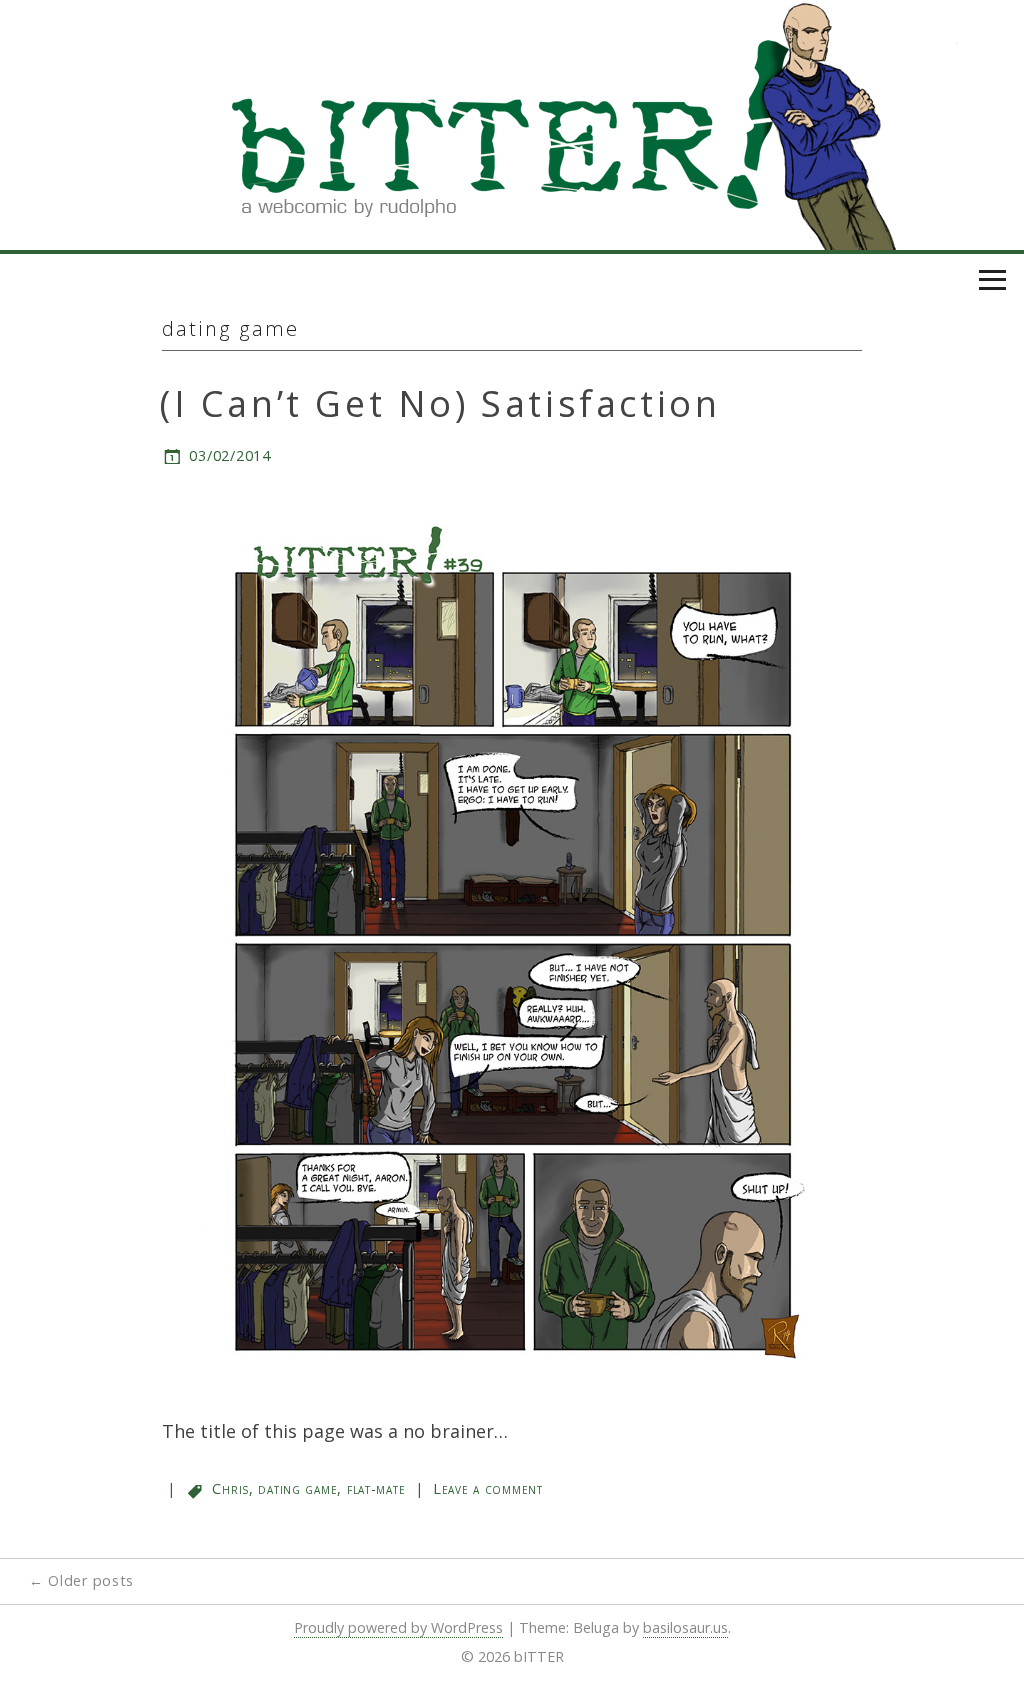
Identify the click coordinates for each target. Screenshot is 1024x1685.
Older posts (81, 1580)
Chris (230, 1488)
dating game (297, 1488)
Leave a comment (488, 1488)
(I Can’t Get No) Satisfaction (440, 403)
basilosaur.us (685, 1627)
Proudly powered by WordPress (398, 1627)
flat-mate (376, 1488)
